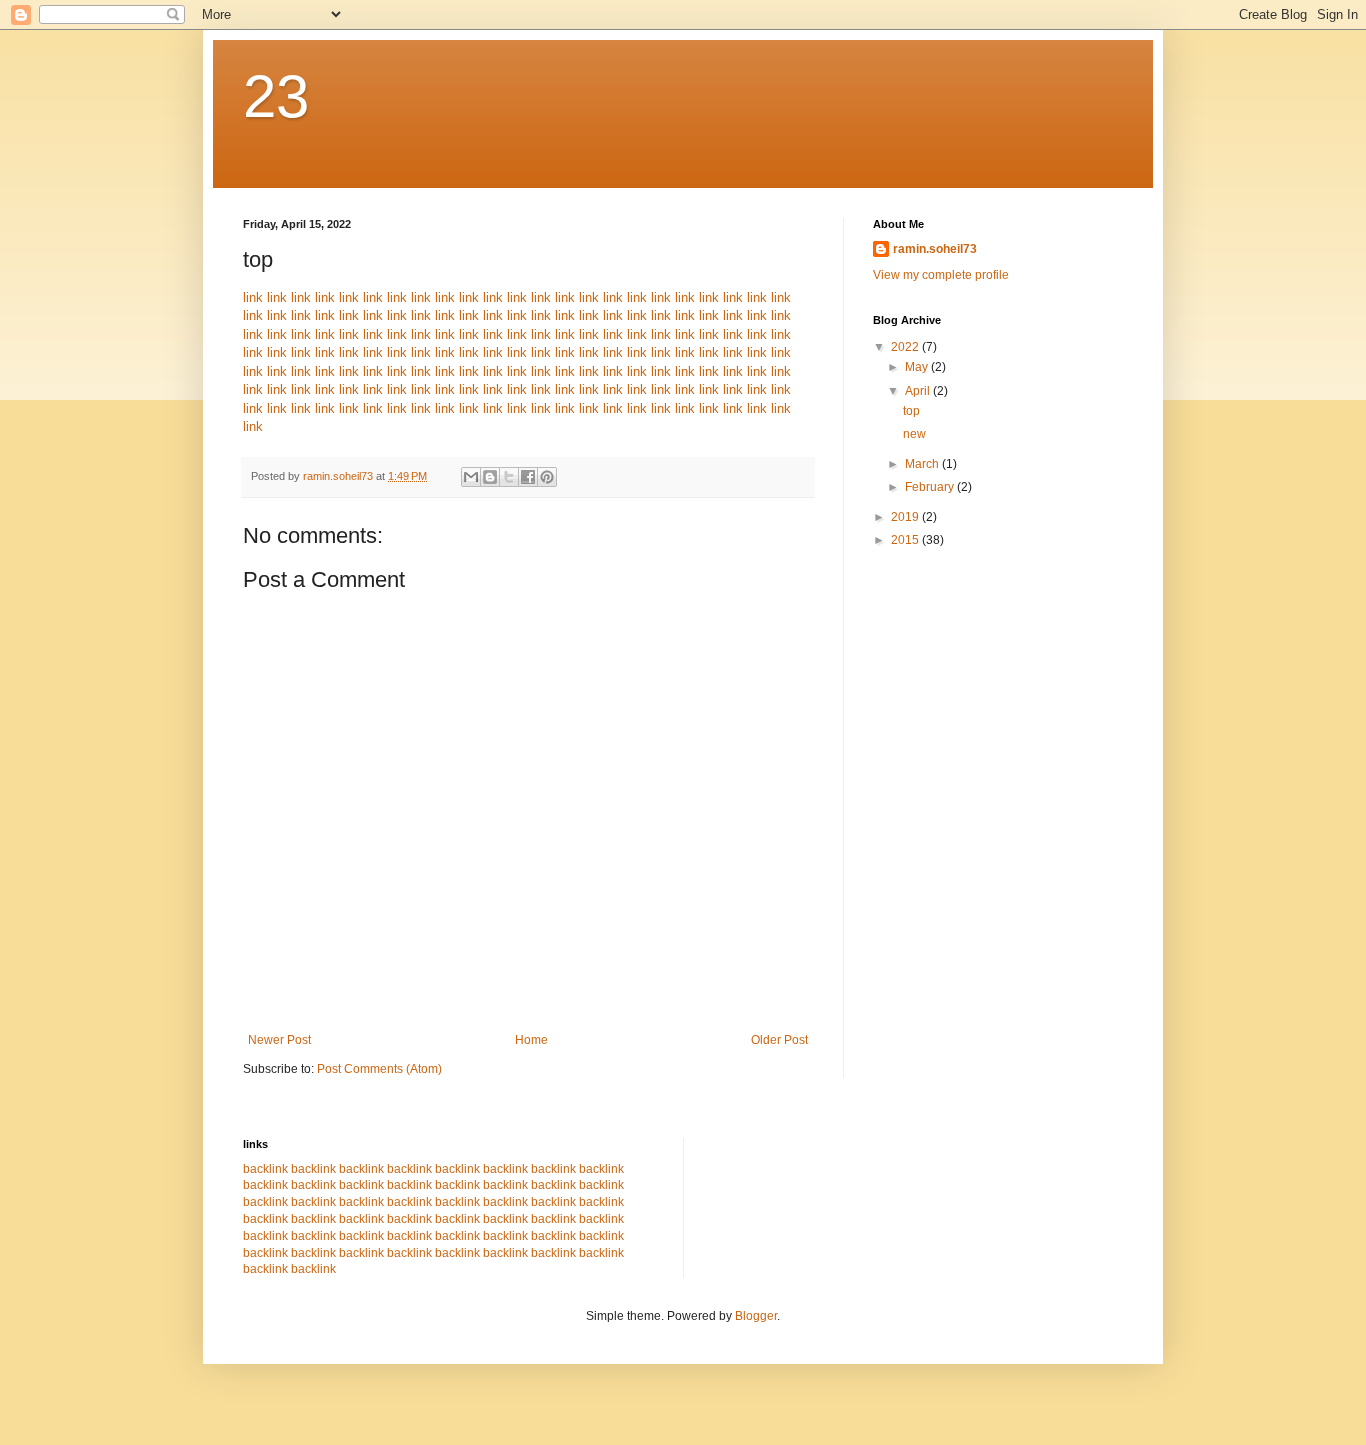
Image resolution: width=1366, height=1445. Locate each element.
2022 (906, 347)
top (911, 411)
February (931, 487)
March (923, 464)
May (918, 367)
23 (276, 96)
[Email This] (471, 477)
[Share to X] (509, 477)
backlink (265, 1169)
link (253, 297)
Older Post (779, 1040)
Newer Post (279, 1040)
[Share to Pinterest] (547, 477)
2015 (906, 540)
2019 (906, 517)
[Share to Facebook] (528, 477)
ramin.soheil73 (935, 249)
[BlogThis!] (490, 477)
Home (531, 1040)
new (914, 434)
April (919, 391)
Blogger (756, 1316)
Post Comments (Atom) (379, 1069)
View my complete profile (941, 275)
